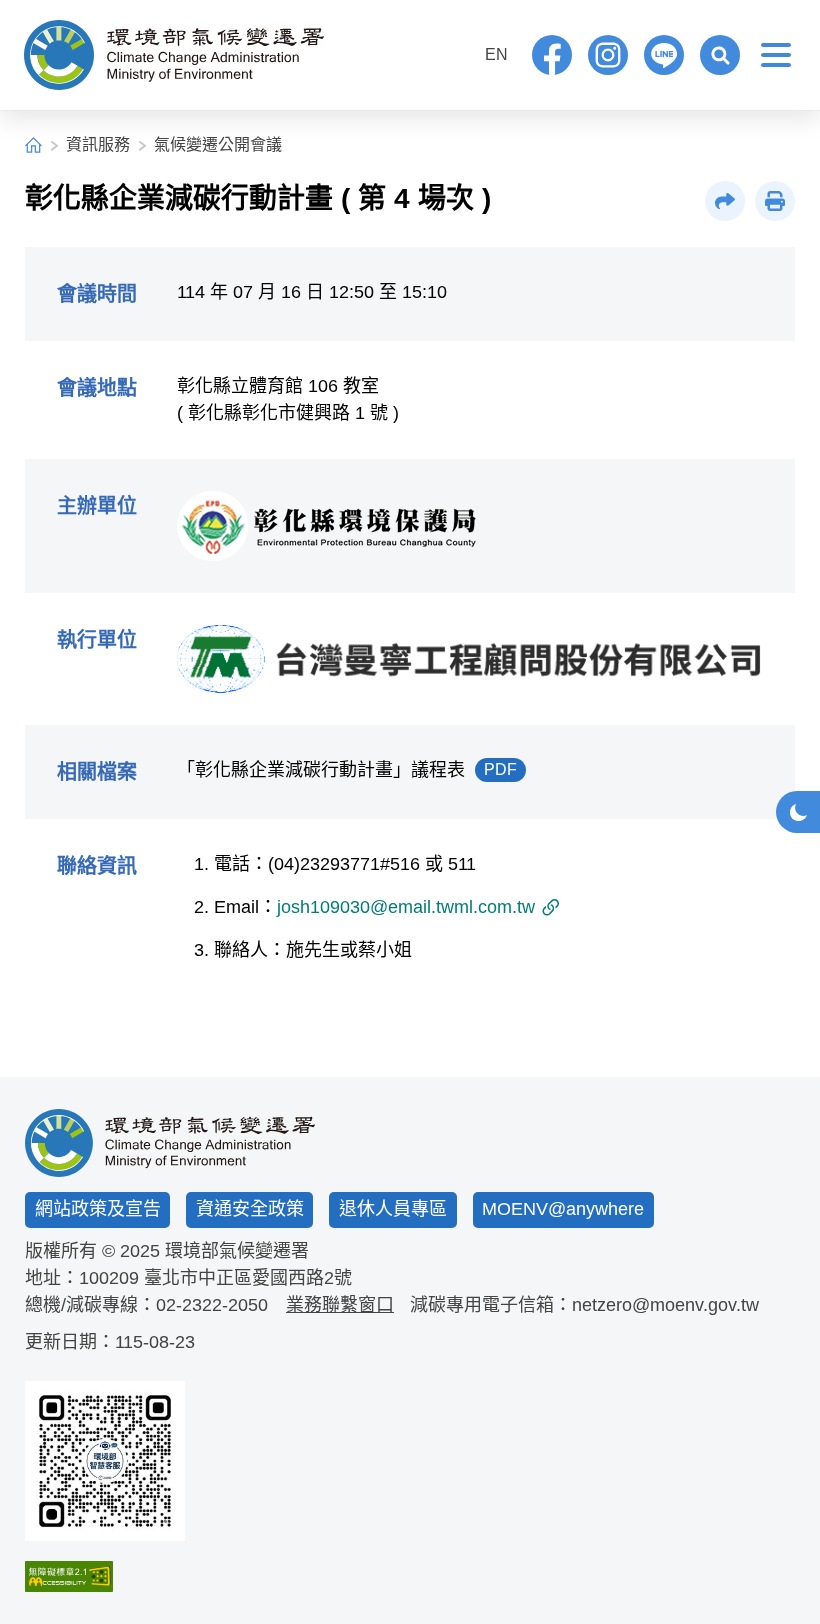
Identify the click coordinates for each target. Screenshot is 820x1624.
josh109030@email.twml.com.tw (406, 907)
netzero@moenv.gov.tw (665, 1305)
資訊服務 (98, 144)
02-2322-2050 (212, 1305)
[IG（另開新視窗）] (608, 55)
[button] (720, 55)
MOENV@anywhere (563, 1209)
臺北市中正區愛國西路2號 (248, 1278)
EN (496, 54)
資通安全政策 (250, 1209)
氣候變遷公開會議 (218, 144)
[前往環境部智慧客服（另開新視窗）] (105, 1461)
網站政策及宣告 (98, 1209)
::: (455, 52)
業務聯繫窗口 (340, 1305)
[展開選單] (776, 55)
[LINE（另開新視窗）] (664, 55)
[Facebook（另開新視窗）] (552, 55)
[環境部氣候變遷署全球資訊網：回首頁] (174, 55)
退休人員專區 (393, 1209)
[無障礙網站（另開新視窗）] (105, 1576)
